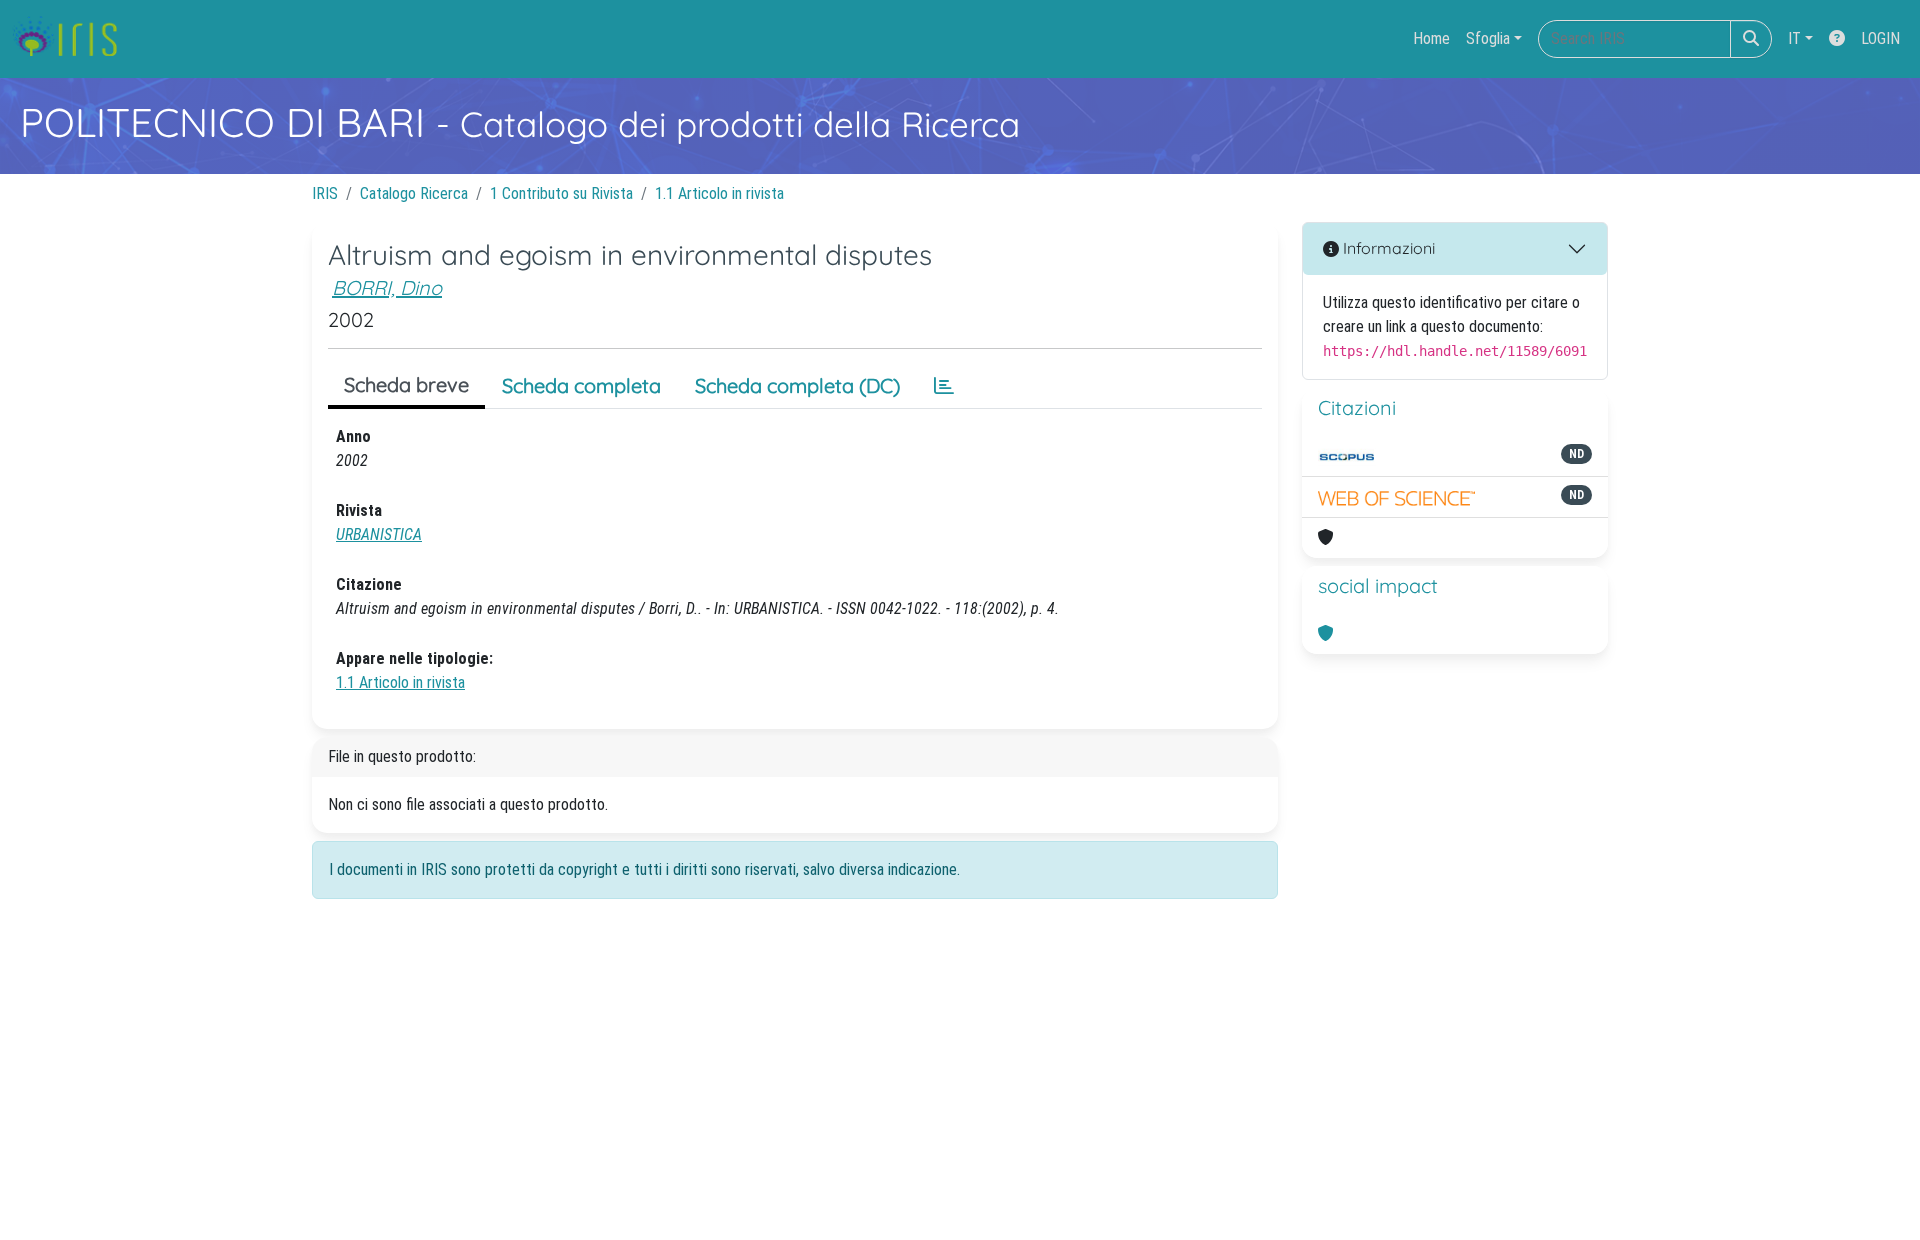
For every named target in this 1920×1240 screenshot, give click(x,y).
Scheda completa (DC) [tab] (797, 385)
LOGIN (1880, 38)
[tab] (944, 386)
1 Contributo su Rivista (561, 193)
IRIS (325, 193)
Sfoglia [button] (1488, 38)
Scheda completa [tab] (581, 385)
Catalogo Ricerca (414, 193)
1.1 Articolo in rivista (719, 193)
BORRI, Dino (387, 287)
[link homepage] (72, 39)
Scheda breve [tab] (406, 384)
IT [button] (1794, 38)
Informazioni (1387, 248)
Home (1431, 38)
